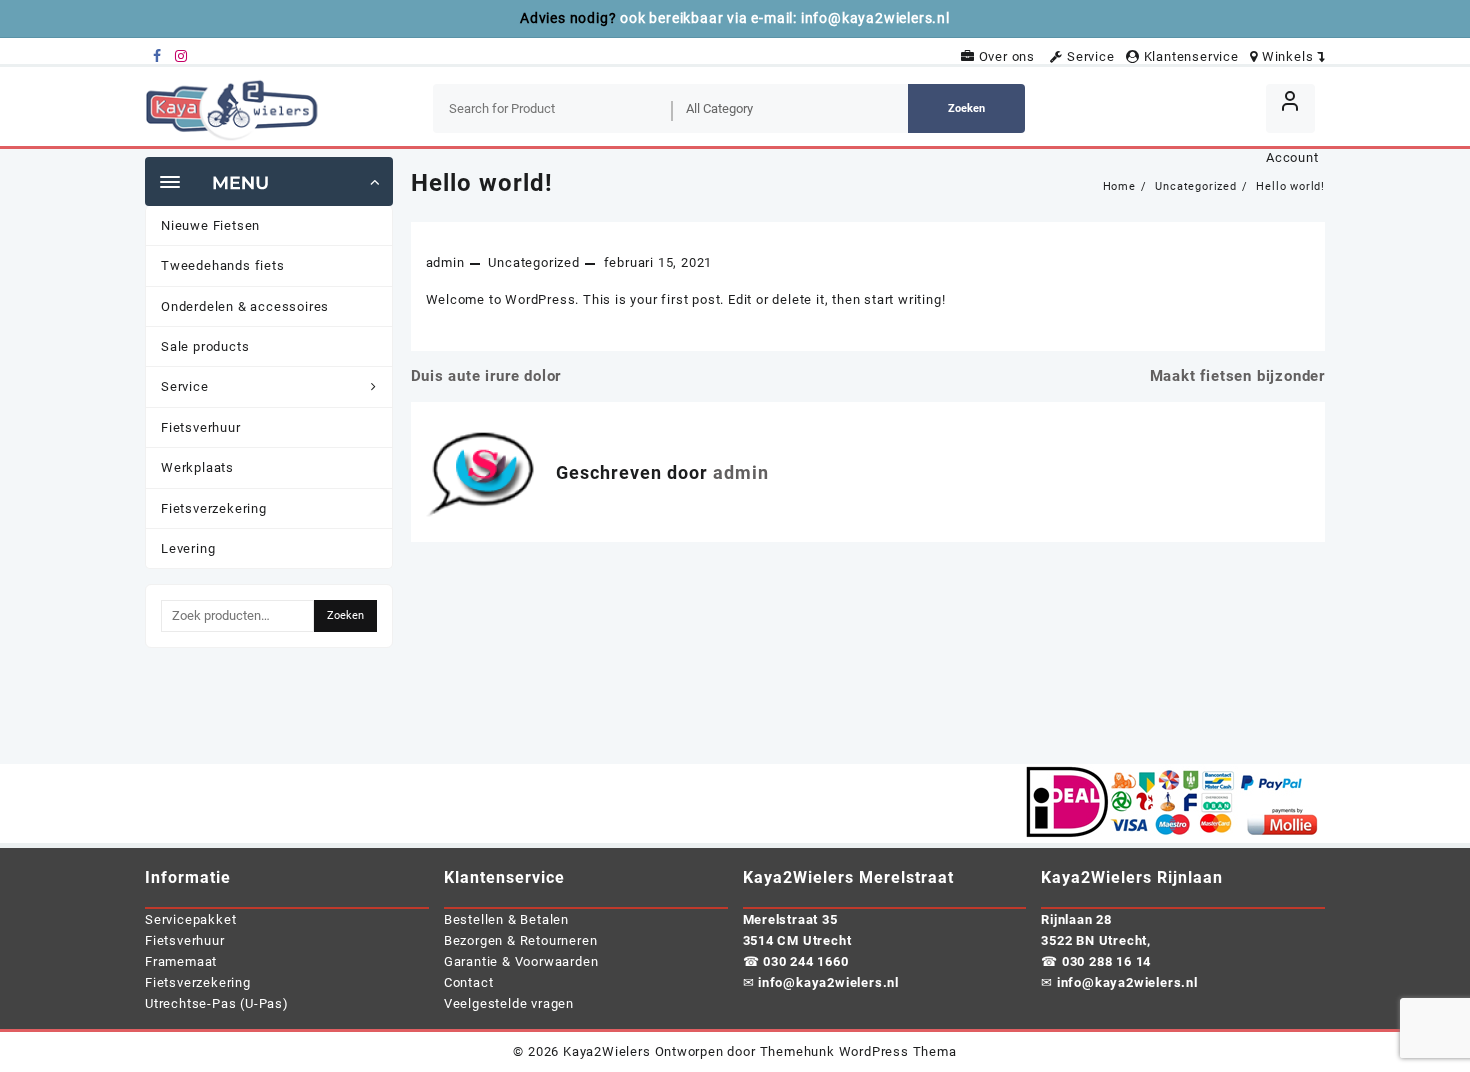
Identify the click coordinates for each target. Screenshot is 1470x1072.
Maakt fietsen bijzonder (1237, 376)
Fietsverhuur (185, 940)
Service (1092, 56)
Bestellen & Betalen (506, 919)
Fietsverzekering (198, 982)
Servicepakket (190, 919)
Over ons (1010, 56)
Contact (469, 982)
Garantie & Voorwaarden (521, 961)
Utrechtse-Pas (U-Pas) (217, 1003)
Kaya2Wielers (607, 1051)
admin (445, 262)
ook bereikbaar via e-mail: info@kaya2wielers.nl (785, 18)
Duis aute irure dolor (486, 376)
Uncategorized (533, 262)
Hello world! (482, 183)
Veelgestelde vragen (509, 1003)
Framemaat (181, 961)
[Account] (1290, 108)
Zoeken (966, 108)
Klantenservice (1193, 56)
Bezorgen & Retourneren (521, 940)
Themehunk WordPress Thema (858, 1051)
